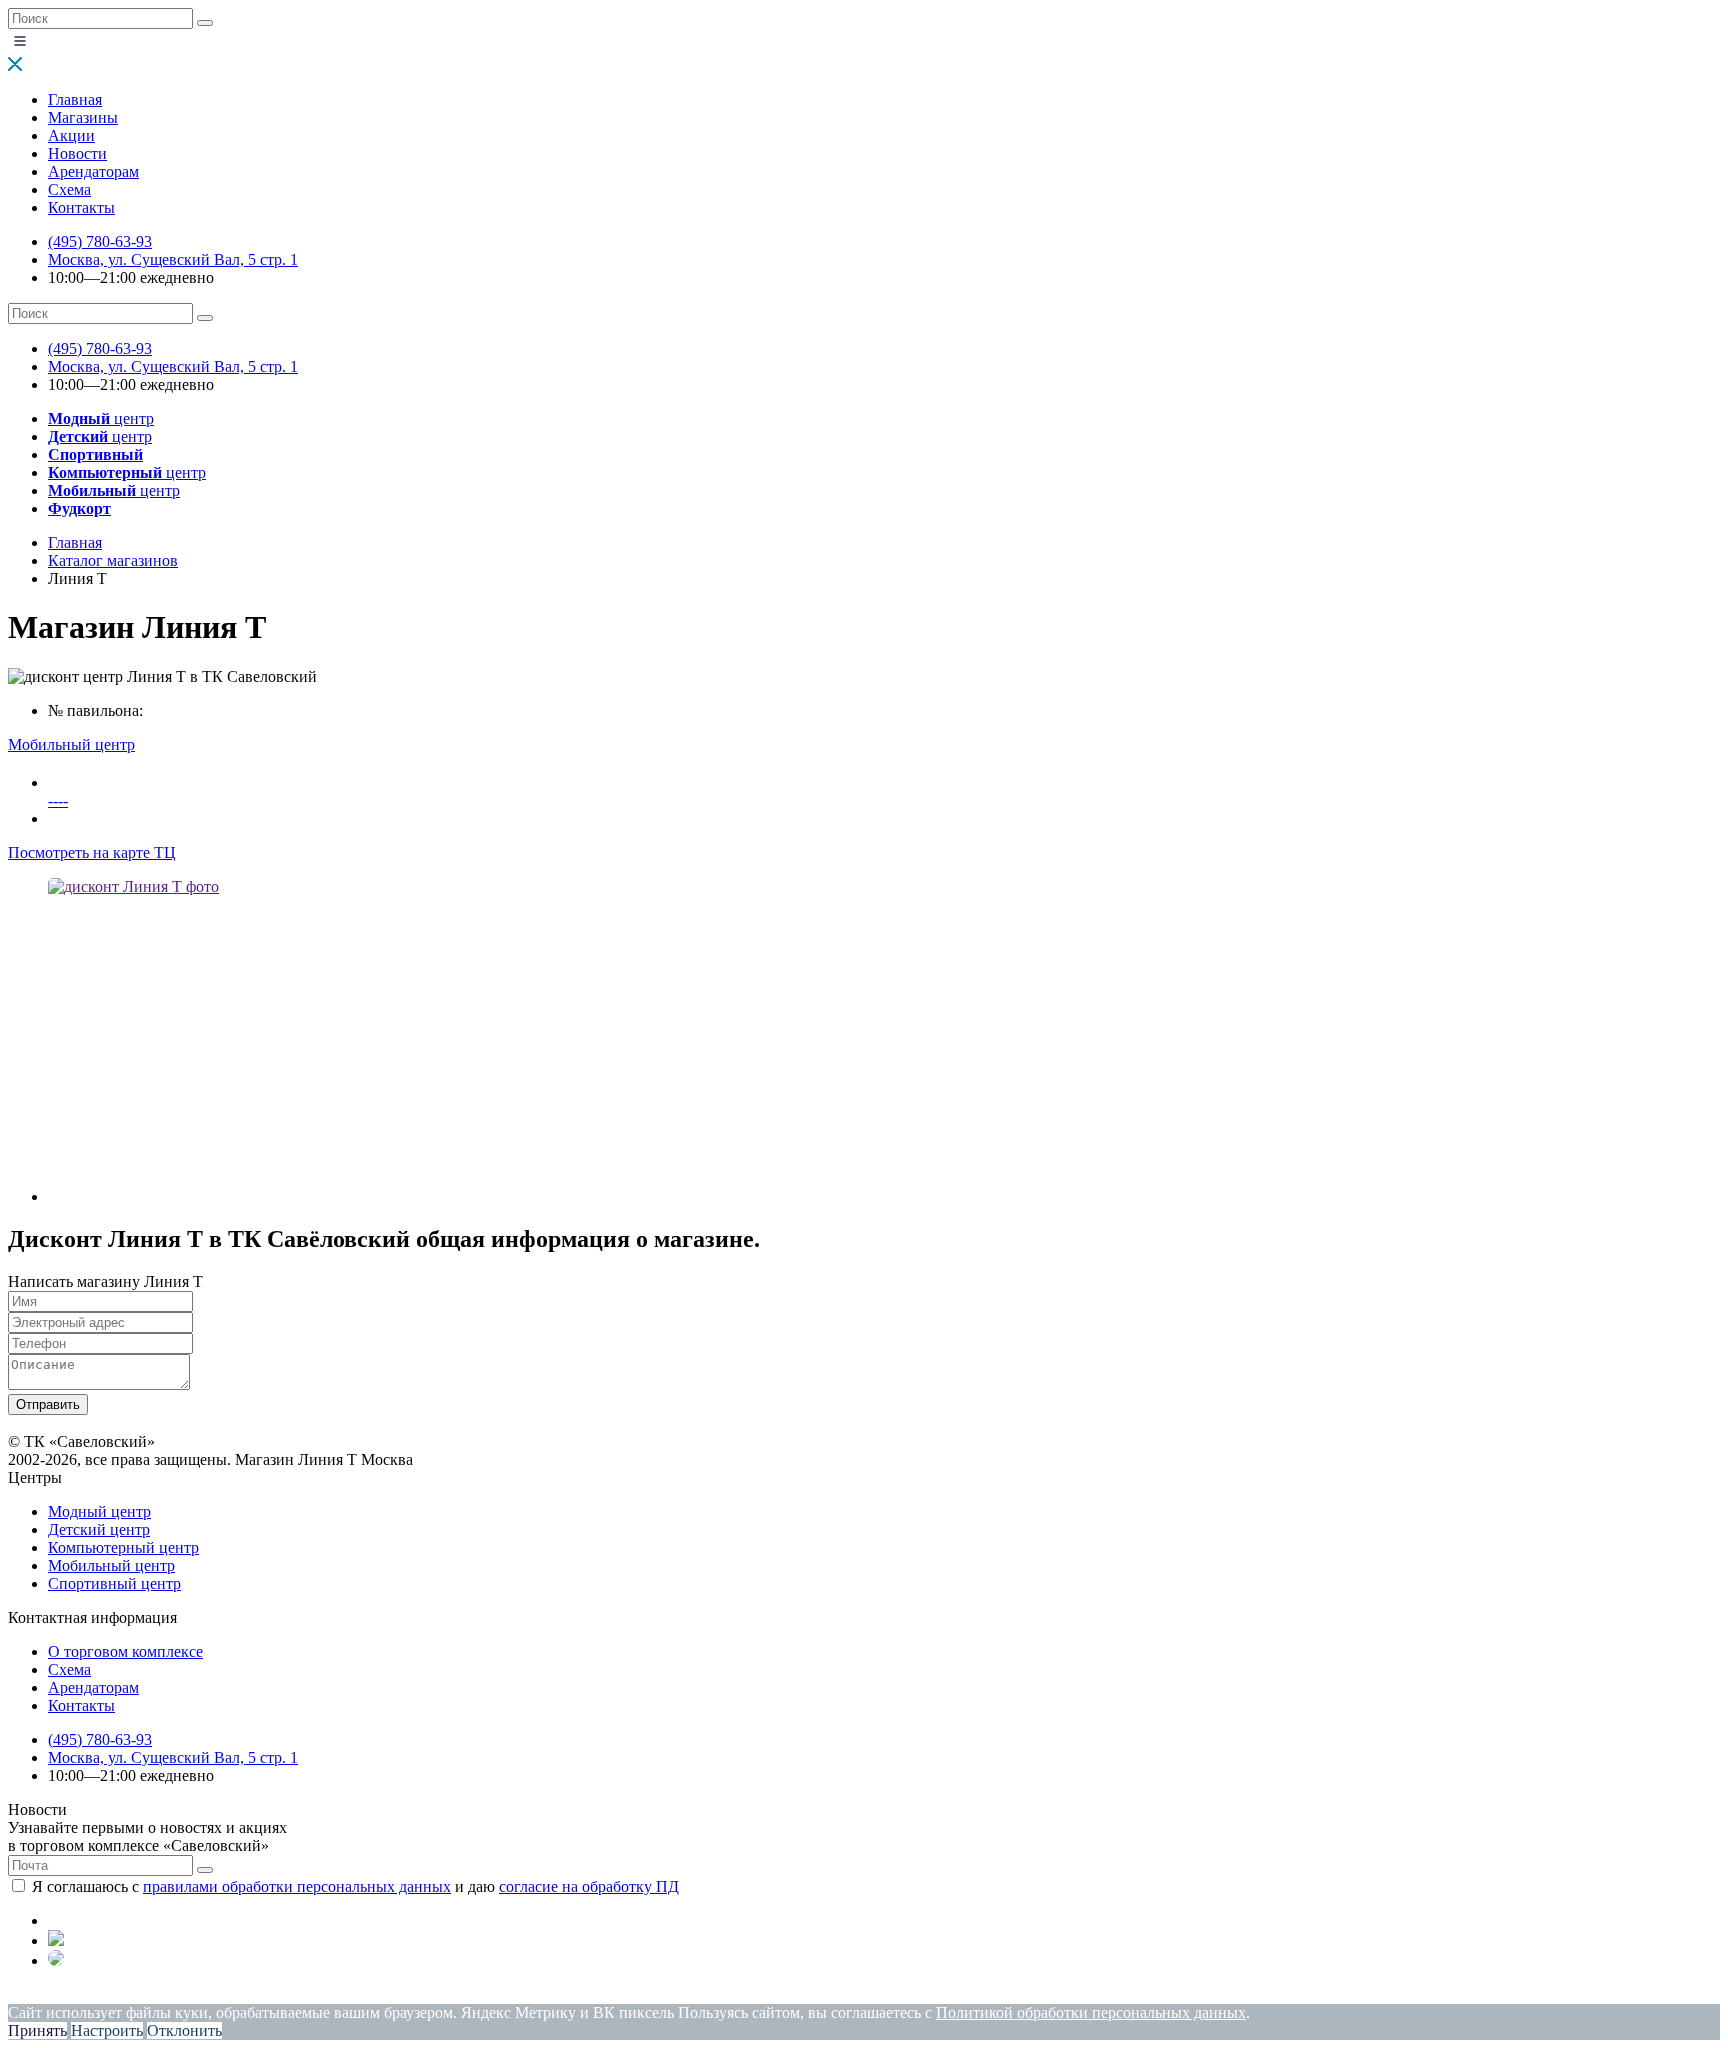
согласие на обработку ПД (589, 1886)
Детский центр (99, 1529)
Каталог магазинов (113, 560)
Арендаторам (93, 171)
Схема (69, 189)
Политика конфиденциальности (117, 1994)
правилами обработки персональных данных (297, 1886)
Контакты (81, 207)
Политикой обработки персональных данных (1091, 2012)
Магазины (83, 117)
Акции (71, 135)
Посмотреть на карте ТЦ (92, 852)
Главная (75, 99)
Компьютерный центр (123, 1547)
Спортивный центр (114, 1583)
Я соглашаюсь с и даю (355, 1886)
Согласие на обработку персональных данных (415, 1994)
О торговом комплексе (125, 1651)
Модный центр (99, 1511)
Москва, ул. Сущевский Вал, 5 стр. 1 (173, 259)
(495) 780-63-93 (100, 241)
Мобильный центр (111, 1565)
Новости (77, 153)
